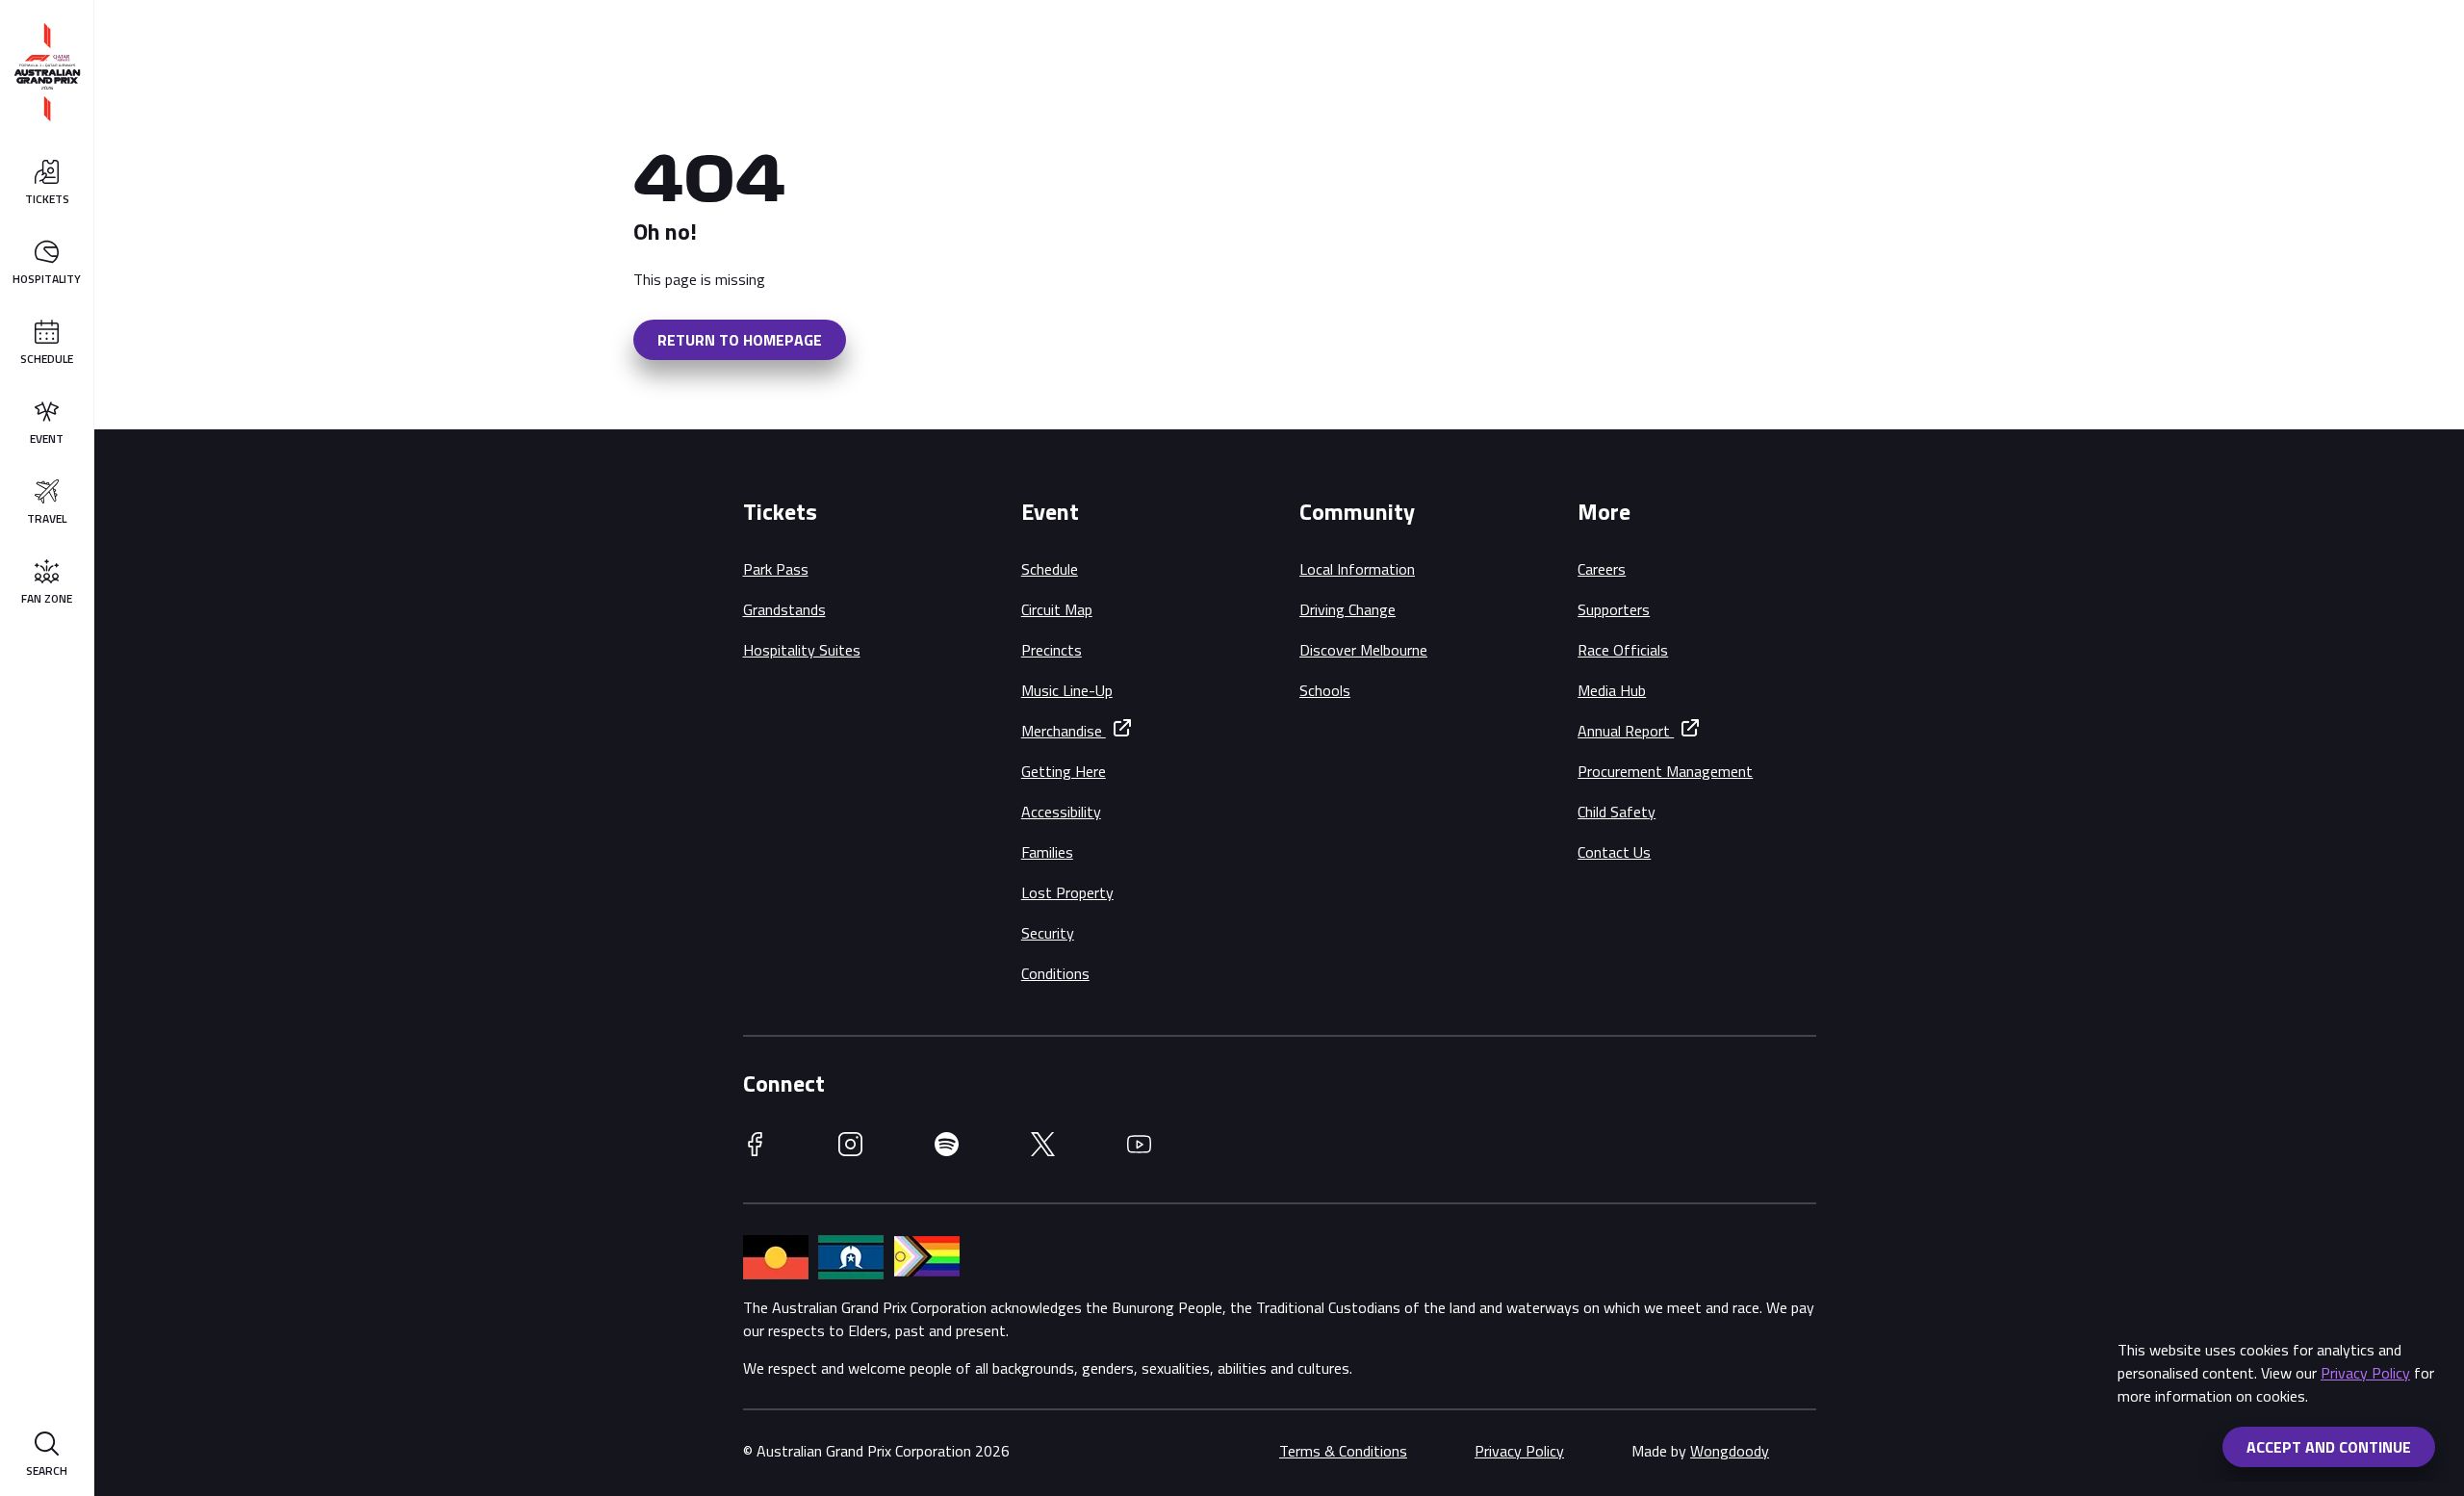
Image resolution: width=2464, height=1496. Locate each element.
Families (1047, 852)
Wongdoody (1730, 1451)
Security (1048, 933)
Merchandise (1064, 731)
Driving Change (1347, 609)
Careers (1602, 569)
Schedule (1050, 569)
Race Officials (1623, 650)
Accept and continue (2329, 1447)
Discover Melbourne (1363, 650)
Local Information (1357, 569)
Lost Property (1067, 892)
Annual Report (1626, 731)
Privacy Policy (2365, 1373)
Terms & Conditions (1343, 1451)
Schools (1325, 690)
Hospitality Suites (802, 650)
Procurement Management (1665, 771)
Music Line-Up (1067, 690)
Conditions (1055, 973)
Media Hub (1612, 690)
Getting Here (1064, 771)
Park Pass (776, 569)
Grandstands (784, 609)
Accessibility (1061, 812)
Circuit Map (1057, 609)
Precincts (1052, 650)
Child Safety (1617, 812)
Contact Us (1614, 852)
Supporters (1614, 609)
